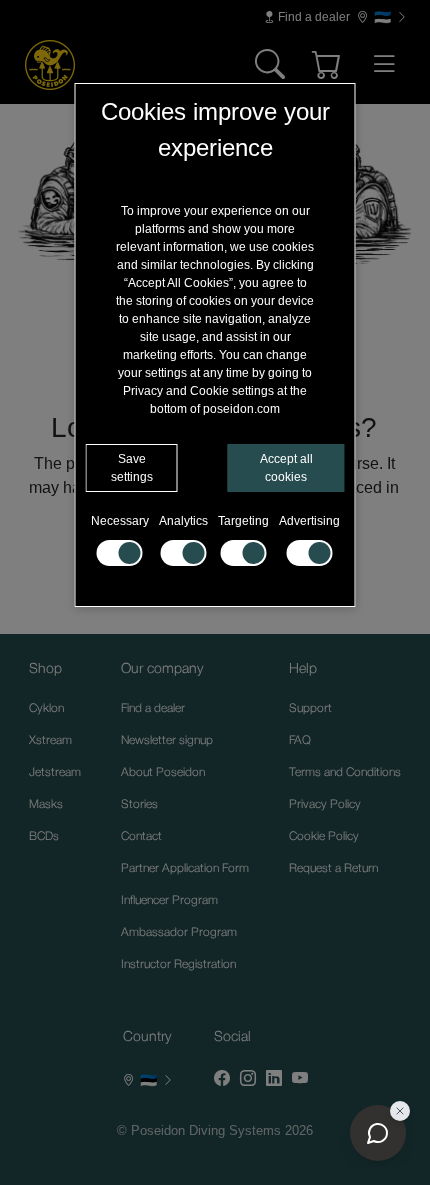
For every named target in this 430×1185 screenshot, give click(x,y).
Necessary (120, 521)
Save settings (132, 468)
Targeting (243, 521)
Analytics (183, 521)
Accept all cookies (286, 468)
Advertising (309, 521)
